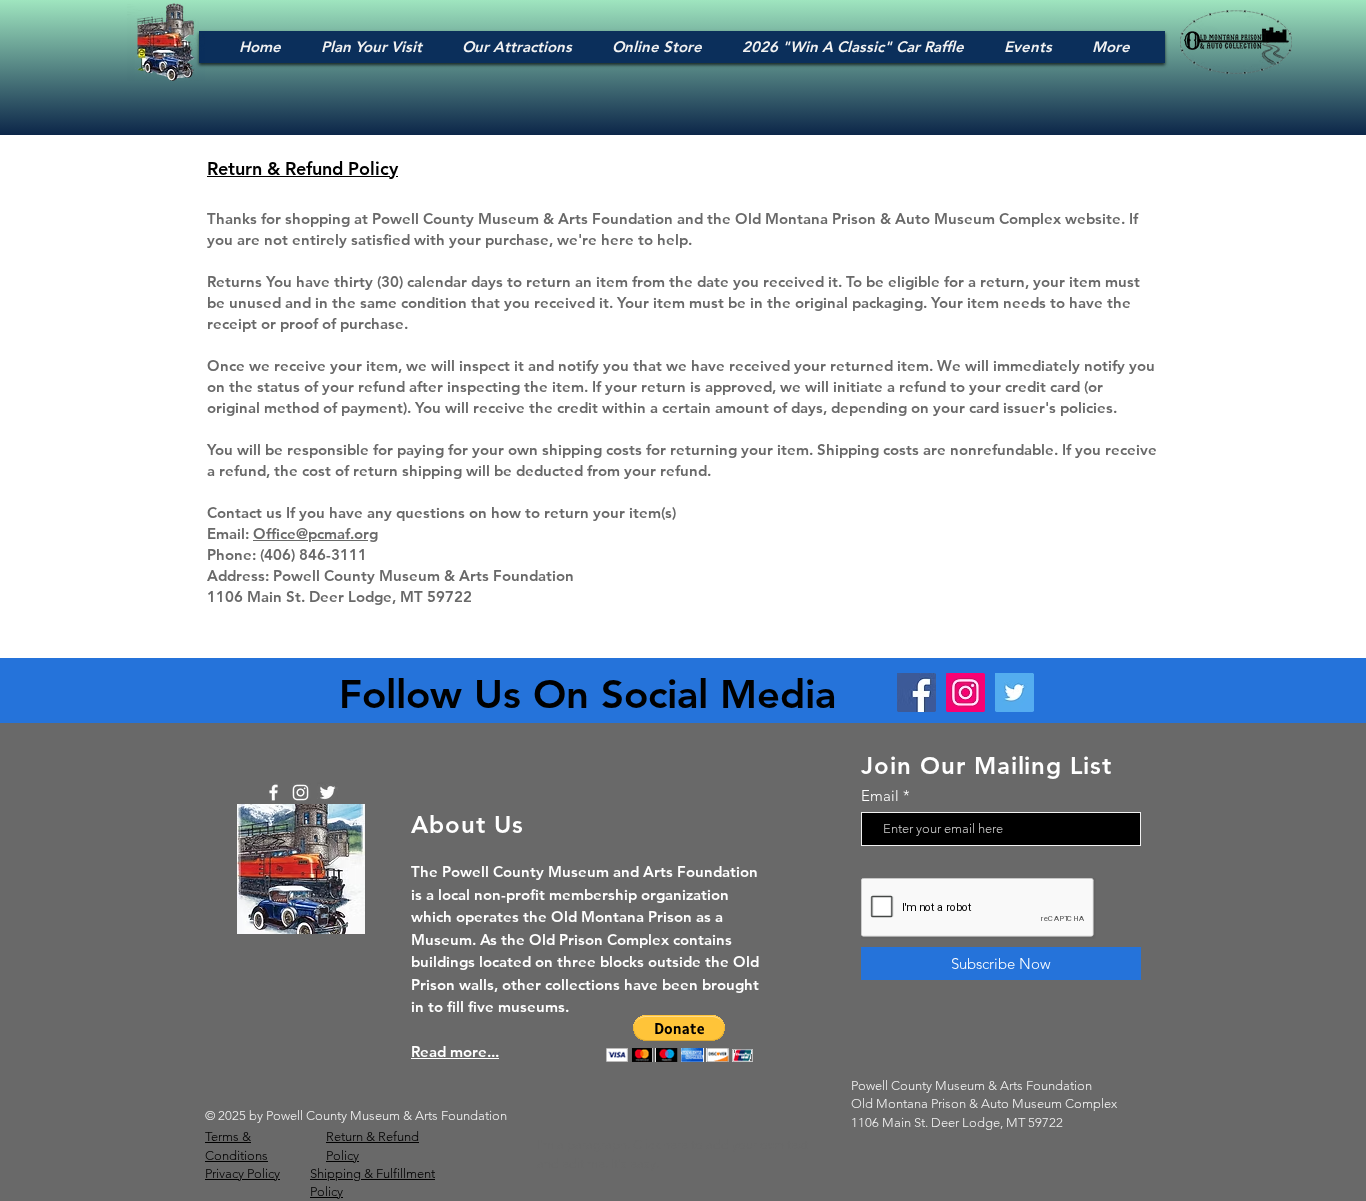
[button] (679, 1038)
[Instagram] (965, 692)
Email (880, 795)
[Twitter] (1014, 692)
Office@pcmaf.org (315, 533)
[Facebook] (916, 692)
